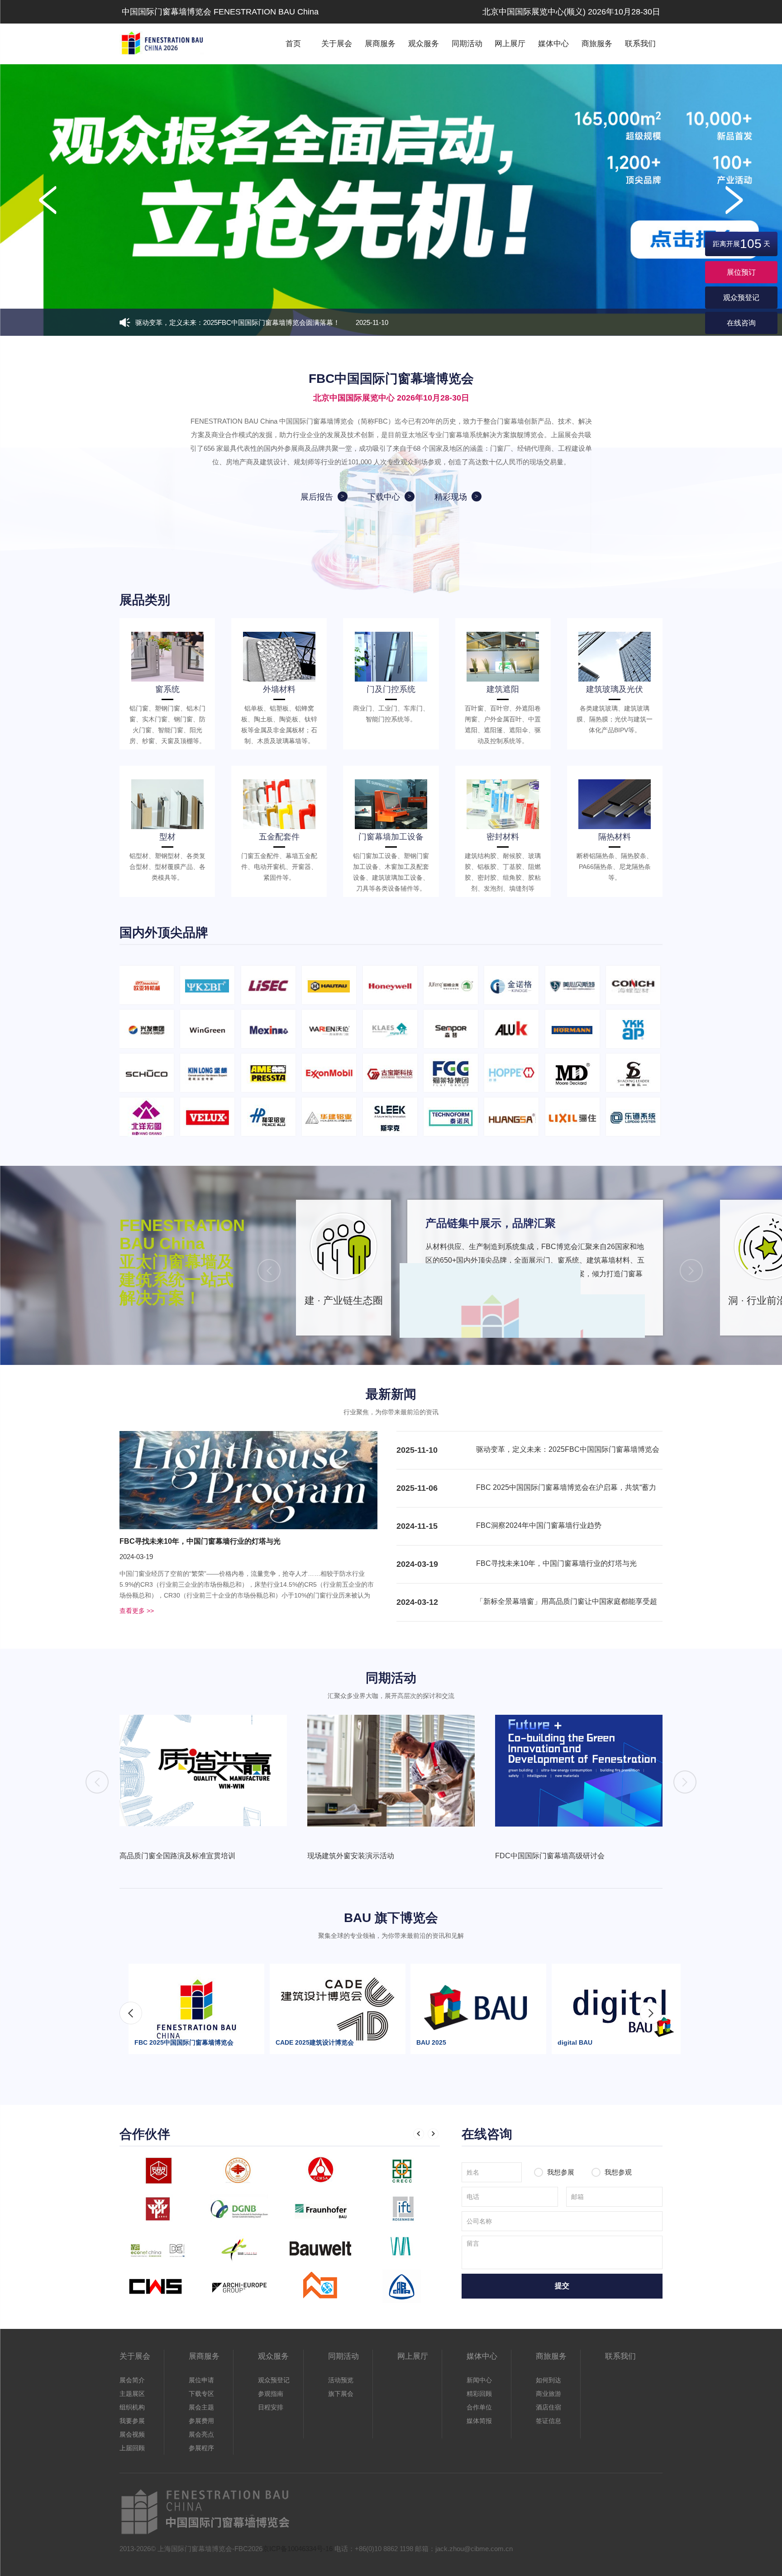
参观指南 (271, 2394)
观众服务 (424, 44)
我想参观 (617, 2172)
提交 (562, 2286)
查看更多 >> (137, 1611)
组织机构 (132, 2407)
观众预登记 (741, 298)
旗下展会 (341, 2394)
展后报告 (317, 497)
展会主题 (201, 2407)
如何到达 (548, 2380)
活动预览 (341, 2380)
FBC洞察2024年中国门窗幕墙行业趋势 (539, 1525)
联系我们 (640, 44)
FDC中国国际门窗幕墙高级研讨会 (550, 1856)
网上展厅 (510, 44)
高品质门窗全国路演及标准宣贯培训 (177, 1856)
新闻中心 (479, 2380)
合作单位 (479, 2407)
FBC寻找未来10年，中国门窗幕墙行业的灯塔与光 (200, 1541)
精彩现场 (451, 497)
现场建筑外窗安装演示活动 (351, 1856)
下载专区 (201, 2394)
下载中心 (384, 497)
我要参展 (132, 2421)
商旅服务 (597, 44)
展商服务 (380, 44)
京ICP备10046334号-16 (298, 2549)
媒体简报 (479, 2421)
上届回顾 (132, 2448)
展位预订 (741, 272)
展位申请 (201, 2380)
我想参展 (561, 2172)
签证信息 (548, 2421)
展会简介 (132, 2380)
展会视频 (132, 2434)
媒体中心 (553, 44)
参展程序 (201, 2448)
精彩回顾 (479, 2394)
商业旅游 (548, 2394)
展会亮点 (201, 2434)
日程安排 (271, 2407)
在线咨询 (741, 323)
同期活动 (467, 44)
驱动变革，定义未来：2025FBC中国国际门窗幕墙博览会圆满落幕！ (262, 322)
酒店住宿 (548, 2407)
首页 (293, 44)
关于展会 (337, 44)
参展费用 (201, 2421)
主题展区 (132, 2394)
